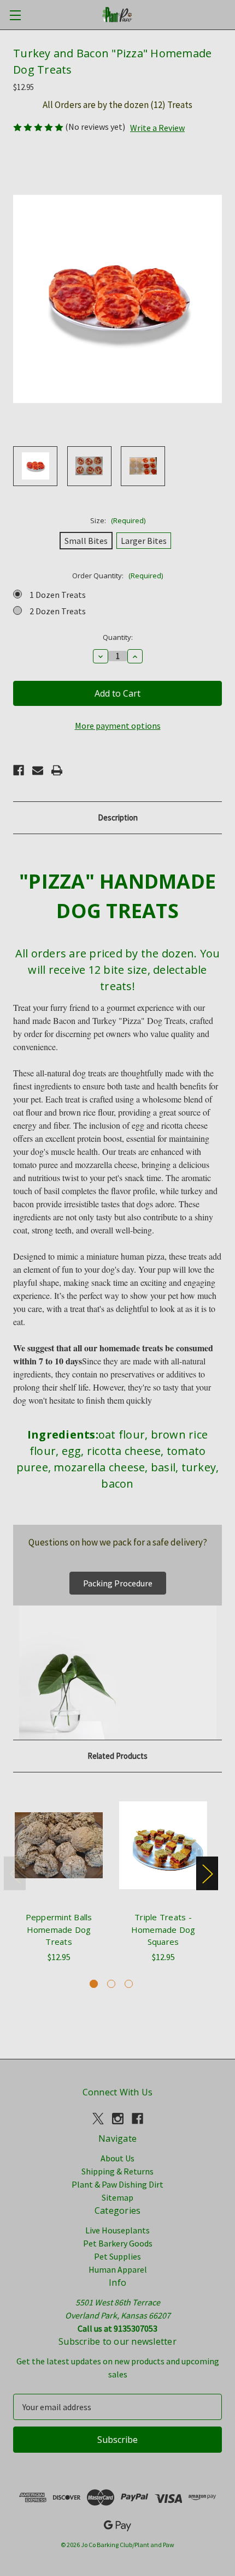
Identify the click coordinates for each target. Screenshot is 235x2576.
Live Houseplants (117, 2230)
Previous (15, 1873)
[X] (98, 2119)
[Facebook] (19, 770)
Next (207, 1873)
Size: (118, 520)
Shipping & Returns (117, 2171)
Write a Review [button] (157, 128)
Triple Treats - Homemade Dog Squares (163, 1929)
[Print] (57, 770)
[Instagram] (118, 2119)
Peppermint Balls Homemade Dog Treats (59, 1929)
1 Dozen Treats (58, 595)
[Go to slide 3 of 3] (129, 1984)
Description (118, 817)
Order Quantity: (117, 576)
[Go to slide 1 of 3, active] (94, 1984)
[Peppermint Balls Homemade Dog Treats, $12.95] (59, 1845)
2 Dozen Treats (58, 611)
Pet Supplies (117, 2256)
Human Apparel (118, 2269)
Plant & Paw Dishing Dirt (117, 2184)
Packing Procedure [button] (118, 1583)
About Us (117, 2158)
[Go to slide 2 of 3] (111, 1984)
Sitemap (117, 2197)
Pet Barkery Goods (118, 2243)
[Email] (38, 770)
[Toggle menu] (15, 15)
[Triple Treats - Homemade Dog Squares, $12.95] (163, 1845)
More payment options (118, 726)
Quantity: (118, 637)
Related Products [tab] (117, 1756)
